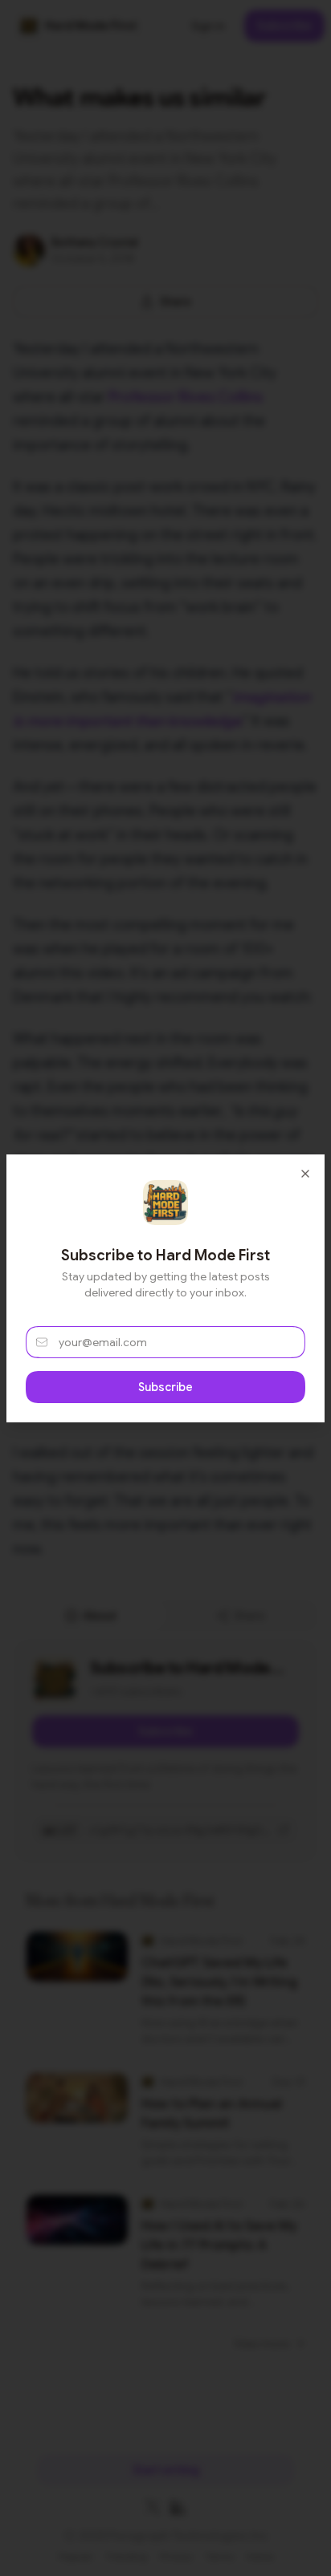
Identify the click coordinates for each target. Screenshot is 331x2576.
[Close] (305, 1174)
